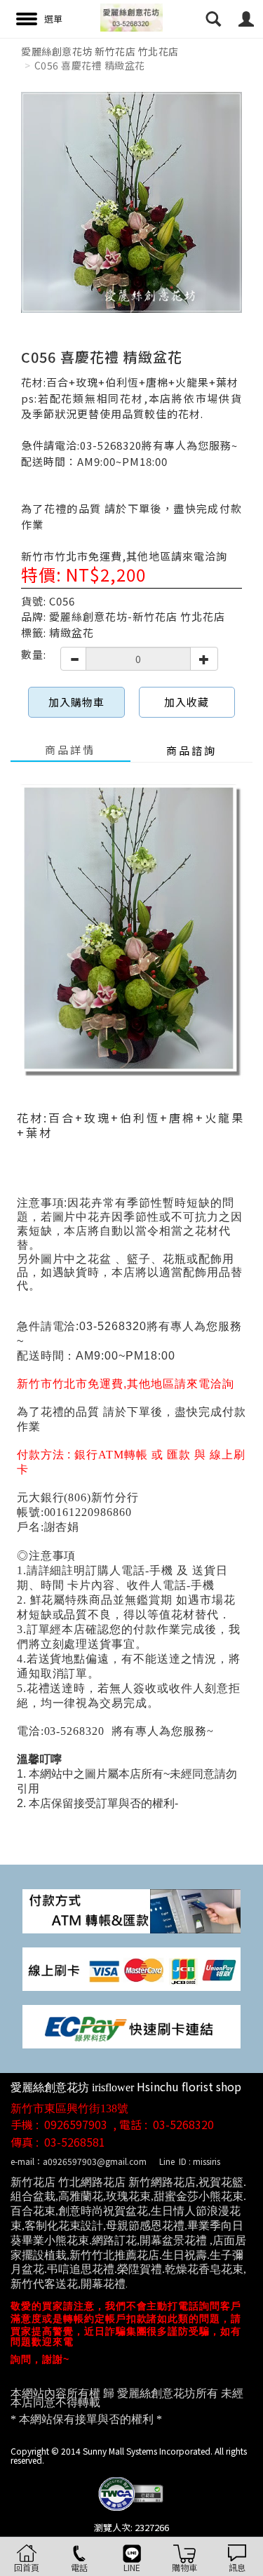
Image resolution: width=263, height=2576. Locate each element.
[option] (131, 202)
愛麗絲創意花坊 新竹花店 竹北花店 (100, 51)
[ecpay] (131, 2025)
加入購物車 (76, 702)
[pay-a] (131, 1967)
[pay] (131, 1910)
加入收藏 (187, 702)
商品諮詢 (191, 750)
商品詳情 (70, 750)
